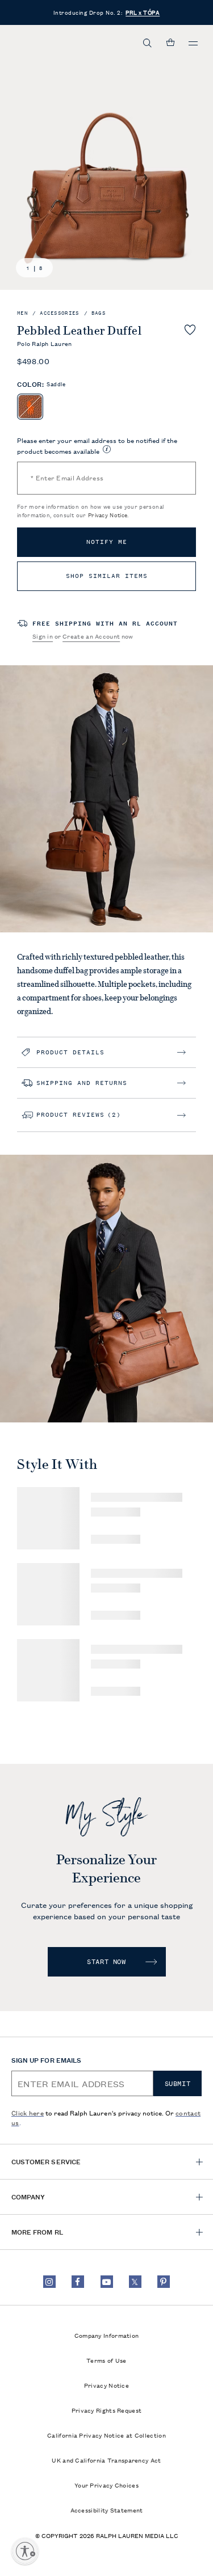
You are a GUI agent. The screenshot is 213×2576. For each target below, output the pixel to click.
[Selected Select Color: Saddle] (30, 407)
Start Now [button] (106, 1962)
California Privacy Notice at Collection (106, 2435)
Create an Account (91, 636)
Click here (28, 2112)
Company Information (107, 2335)
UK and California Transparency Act (106, 2460)
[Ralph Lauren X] (135, 2282)
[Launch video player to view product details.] (20, 1399)
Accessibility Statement (107, 2510)
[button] (148, 43)
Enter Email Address (67, 477)
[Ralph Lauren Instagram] (49, 2282)
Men (22, 313)
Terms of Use (106, 2360)
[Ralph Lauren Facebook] (78, 2282)
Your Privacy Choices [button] (106, 2485)
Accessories (59, 313)
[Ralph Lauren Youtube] (107, 2282)
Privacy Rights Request (107, 2410)
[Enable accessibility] (25, 2551)
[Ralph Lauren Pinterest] (164, 2282)
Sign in (43, 636)
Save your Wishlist (190, 330)
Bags (99, 313)
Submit (178, 2084)
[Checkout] (170, 43)
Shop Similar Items (107, 576)
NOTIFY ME (107, 542)
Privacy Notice (108, 515)
